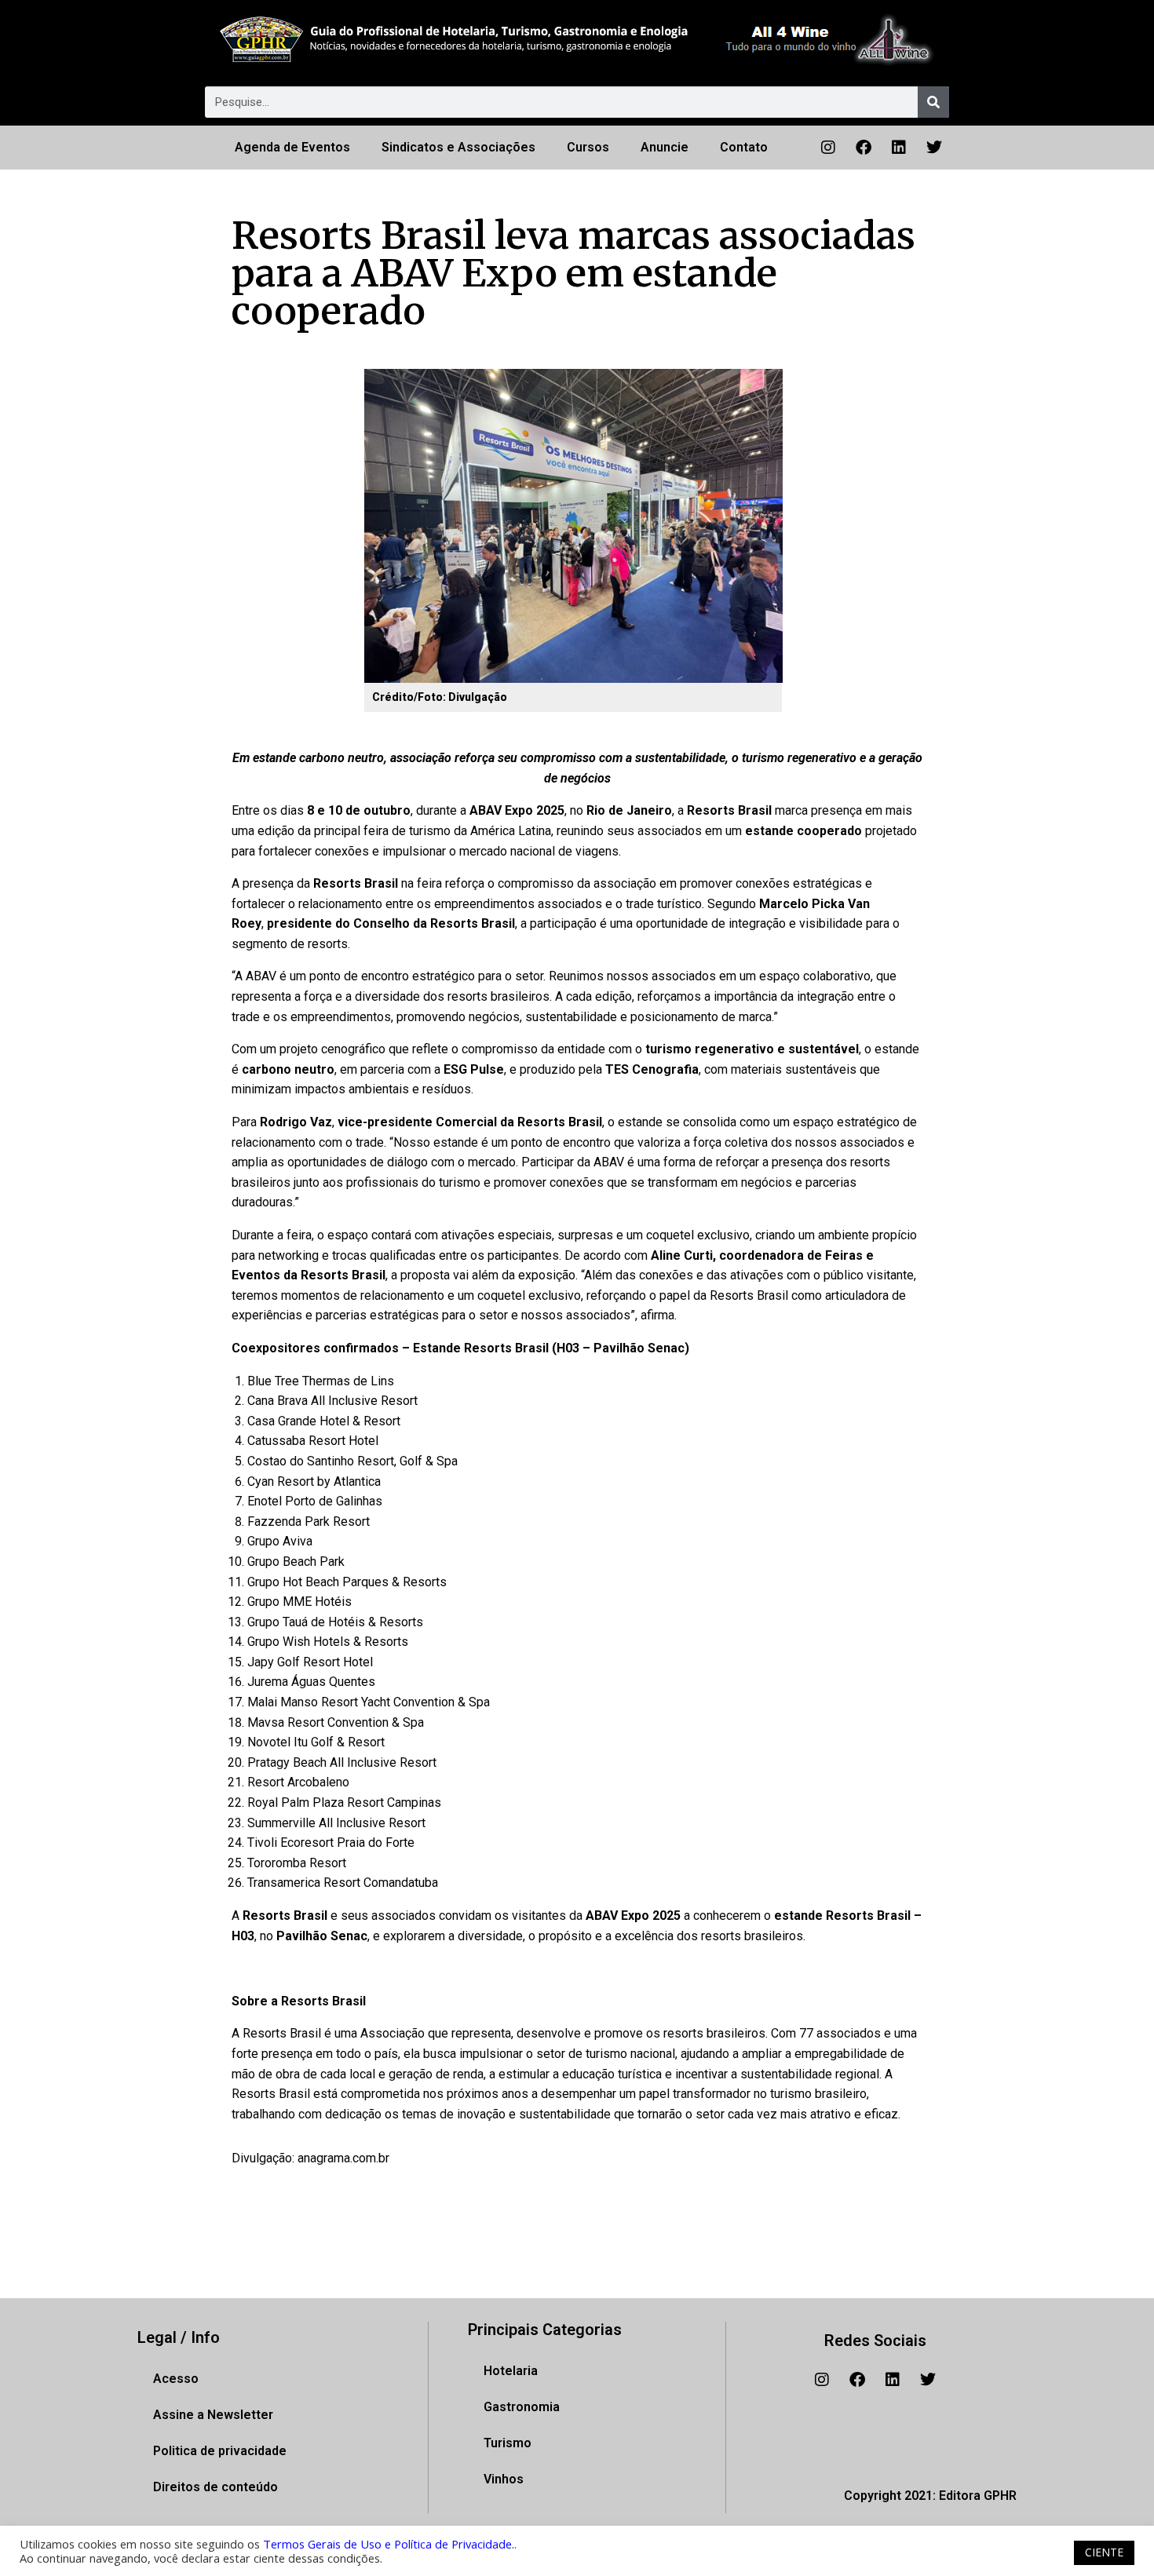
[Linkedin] (899, 148)
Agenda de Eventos (292, 147)
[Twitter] (934, 148)
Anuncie (665, 147)
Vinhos (504, 2479)
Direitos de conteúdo (215, 2487)
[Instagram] (828, 148)
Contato (744, 147)
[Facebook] (864, 148)
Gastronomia (522, 2407)
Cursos (588, 147)
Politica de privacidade (220, 2451)
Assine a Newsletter (213, 2415)
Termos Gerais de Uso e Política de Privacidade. (389, 2544)
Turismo (508, 2443)
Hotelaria (511, 2371)
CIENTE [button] (1104, 2552)
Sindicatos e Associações (458, 147)
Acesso (176, 2379)
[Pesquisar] (933, 102)
